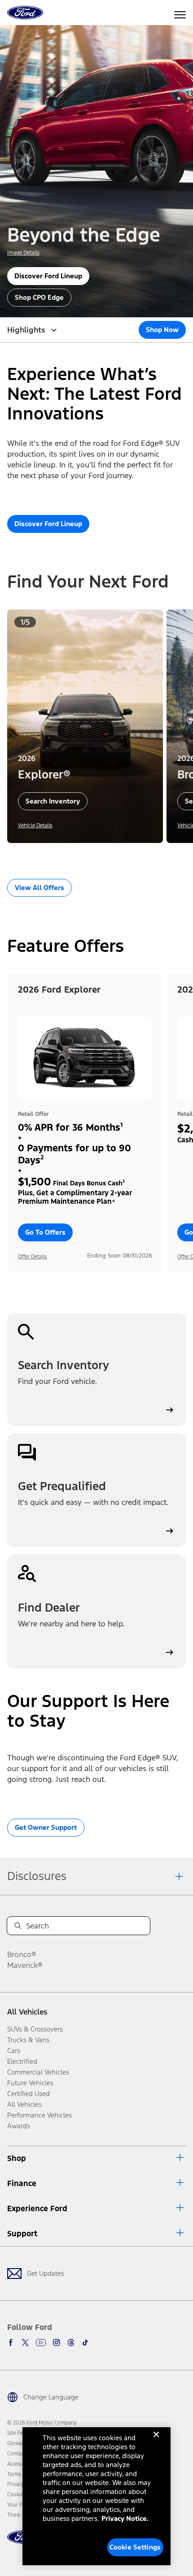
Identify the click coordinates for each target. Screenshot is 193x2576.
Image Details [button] (23, 253)
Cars (14, 2051)
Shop (17, 2158)
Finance (22, 2183)
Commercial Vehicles (38, 2072)
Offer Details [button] (33, 1257)
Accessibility (21, 2464)
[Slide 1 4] (107, 856)
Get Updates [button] (46, 2273)
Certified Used (29, 2094)
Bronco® (22, 1954)
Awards (19, 2126)
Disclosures (37, 1876)
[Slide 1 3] (100, 856)
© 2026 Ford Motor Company (42, 2423)
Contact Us (20, 2454)
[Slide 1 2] (93, 856)
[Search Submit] (18, 1926)
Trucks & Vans (28, 2040)
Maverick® (25, 1965)
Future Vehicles (30, 2083)
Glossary (17, 2443)
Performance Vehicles (39, 2115)
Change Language (51, 2397)
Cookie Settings (135, 2547)
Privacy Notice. (125, 2518)
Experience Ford (37, 2209)
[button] (82, 856)
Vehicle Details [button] (35, 826)
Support (22, 2234)
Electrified (22, 2061)
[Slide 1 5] (114, 856)
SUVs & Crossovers (35, 2029)
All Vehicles (27, 2012)
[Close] (156, 2442)
